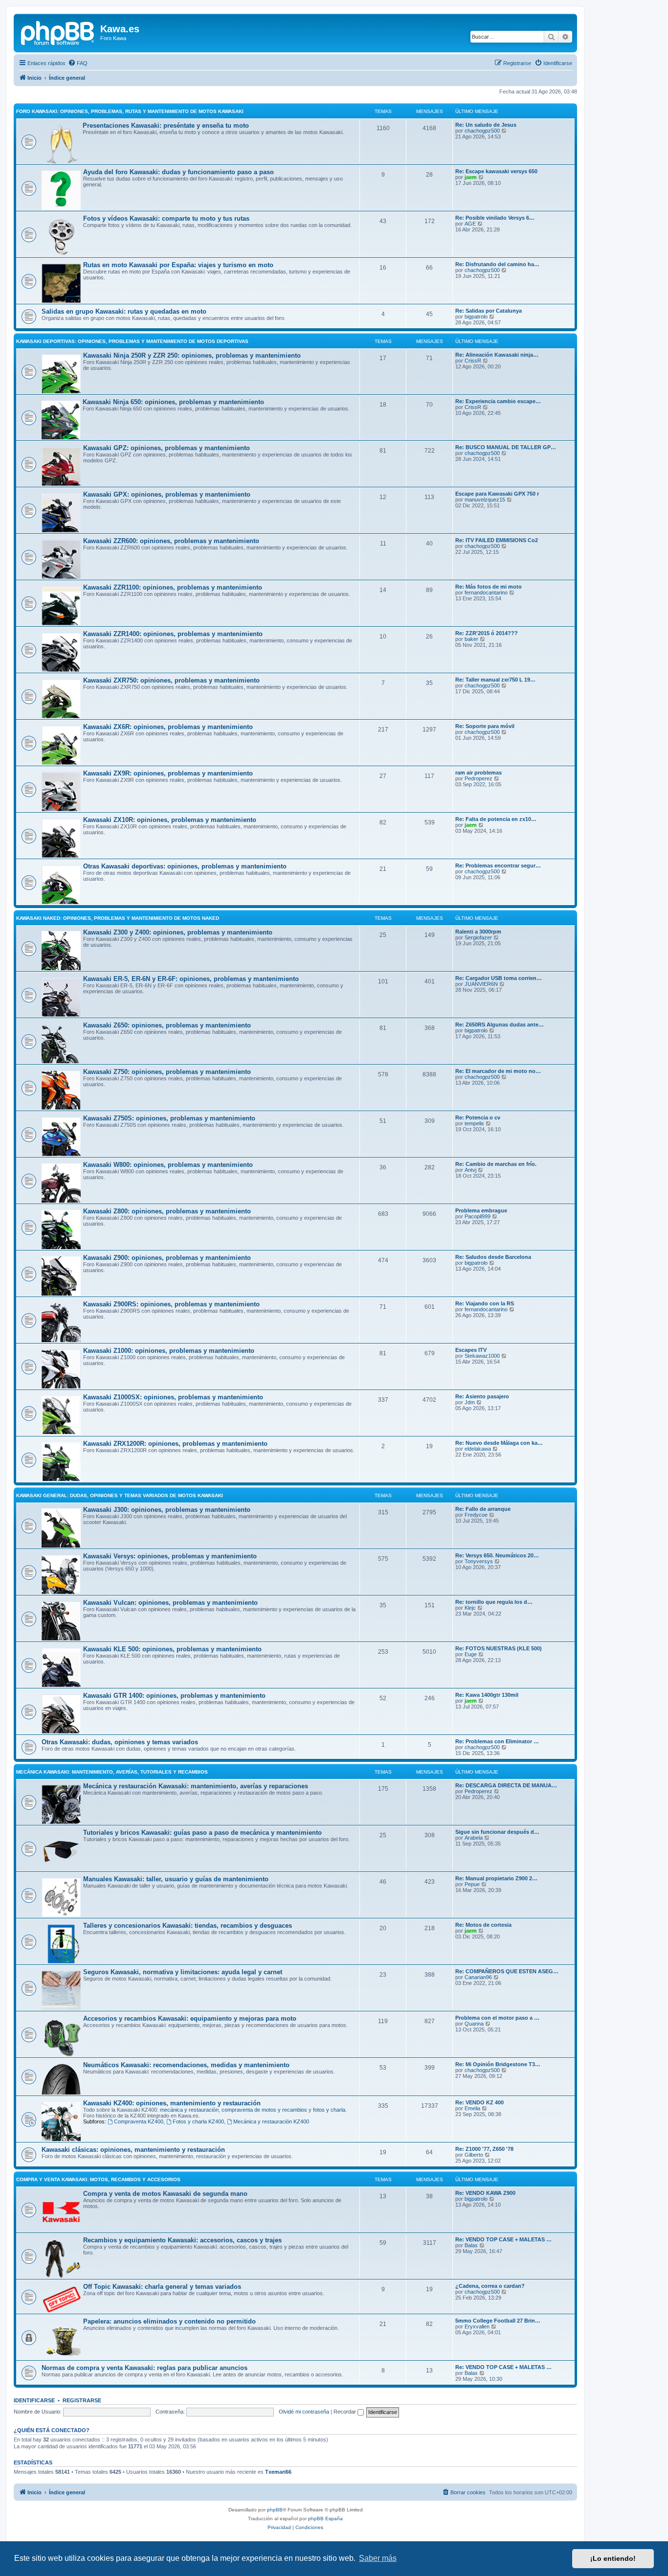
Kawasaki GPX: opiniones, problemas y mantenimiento (167, 494)
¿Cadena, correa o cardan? (490, 2286)
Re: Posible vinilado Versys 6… (495, 218)
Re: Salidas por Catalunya (489, 311)
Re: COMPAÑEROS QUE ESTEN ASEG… (507, 1971)
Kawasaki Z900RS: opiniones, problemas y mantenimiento (171, 1304)
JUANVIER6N (481, 984)
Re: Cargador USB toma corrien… (499, 978)
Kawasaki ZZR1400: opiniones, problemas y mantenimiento (173, 634)
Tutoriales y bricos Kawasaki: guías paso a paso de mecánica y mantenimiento (202, 1833)
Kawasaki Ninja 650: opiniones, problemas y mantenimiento (173, 402)
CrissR (473, 361)
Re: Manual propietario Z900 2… (496, 1878)
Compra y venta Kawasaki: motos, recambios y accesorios (98, 2179)
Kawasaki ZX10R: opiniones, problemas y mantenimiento (170, 820)
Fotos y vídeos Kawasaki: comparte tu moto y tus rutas (166, 218)
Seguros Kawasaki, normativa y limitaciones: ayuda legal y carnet (183, 1972)
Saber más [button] (378, 2558)
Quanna (474, 2024)
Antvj (470, 1170)
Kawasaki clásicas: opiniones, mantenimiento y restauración (133, 2150)
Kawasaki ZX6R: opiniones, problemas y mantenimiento (168, 727)
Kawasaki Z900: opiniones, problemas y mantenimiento (167, 1258)
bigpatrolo (476, 317)
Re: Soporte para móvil (485, 726)
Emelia (472, 2108)
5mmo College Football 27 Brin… (498, 2321)
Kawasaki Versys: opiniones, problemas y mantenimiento (170, 1556)
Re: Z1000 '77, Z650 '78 (484, 2149)
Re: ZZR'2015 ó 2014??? (487, 633)
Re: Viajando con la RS (485, 1303)
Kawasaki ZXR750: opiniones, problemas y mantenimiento (171, 680)
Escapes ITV (471, 1350)
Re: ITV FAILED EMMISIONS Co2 (497, 540)
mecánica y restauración (189, 2110)
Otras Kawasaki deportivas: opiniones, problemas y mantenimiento (185, 866)
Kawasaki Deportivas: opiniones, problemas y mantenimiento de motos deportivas (132, 341)
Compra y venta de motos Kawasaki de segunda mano (165, 2194)
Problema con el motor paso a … (497, 2018)
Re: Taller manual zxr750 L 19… (495, 680)
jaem (471, 177)
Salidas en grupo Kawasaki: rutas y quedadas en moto (124, 311)
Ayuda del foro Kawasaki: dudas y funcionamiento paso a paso (178, 172)
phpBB (275, 2510)
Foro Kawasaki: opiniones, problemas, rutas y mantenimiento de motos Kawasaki (130, 111)
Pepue (472, 1884)
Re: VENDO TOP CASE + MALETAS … (503, 2239)
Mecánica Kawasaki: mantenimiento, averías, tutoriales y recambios (112, 1772)
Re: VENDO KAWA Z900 (485, 2193)
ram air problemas (479, 773)
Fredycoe (476, 1515)
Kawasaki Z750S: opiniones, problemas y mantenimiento (169, 1118)
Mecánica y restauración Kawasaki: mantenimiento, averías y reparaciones (196, 1786)
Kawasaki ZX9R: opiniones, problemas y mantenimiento (168, 773)
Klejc (470, 1608)
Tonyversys (479, 1561)
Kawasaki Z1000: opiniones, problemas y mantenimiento (169, 1351)
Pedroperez (479, 778)
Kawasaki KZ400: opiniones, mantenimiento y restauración (172, 2103)
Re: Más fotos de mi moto (489, 587)
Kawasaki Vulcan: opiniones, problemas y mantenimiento (170, 1603)
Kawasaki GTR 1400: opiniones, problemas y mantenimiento (174, 1696)
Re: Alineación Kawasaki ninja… (497, 355)
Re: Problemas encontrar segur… (498, 866)
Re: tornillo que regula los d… (494, 1602)
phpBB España (325, 2519)
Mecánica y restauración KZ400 (271, 2121)
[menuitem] (78, 63)
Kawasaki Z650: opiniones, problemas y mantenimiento (167, 1025)
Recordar (345, 2412)
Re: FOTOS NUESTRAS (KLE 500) (499, 1648)
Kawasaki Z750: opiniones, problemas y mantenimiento (167, 1072)
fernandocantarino (486, 593)
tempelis (474, 1123)
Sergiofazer (478, 937)
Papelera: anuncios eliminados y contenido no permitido (169, 2321)
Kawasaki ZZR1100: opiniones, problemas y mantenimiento (173, 587)
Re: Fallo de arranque (483, 1509)
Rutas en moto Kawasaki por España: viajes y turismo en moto (178, 265)
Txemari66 (278, 2472)
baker (471, 639)
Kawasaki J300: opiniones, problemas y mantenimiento (167, 1510)
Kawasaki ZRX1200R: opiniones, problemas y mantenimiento (175, 1444)
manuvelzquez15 (485, 500)
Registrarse (82, 2400)
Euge (471, 1654)
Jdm (470, 1402)
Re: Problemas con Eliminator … (497, 1741)
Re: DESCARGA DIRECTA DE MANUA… (506, 1785)
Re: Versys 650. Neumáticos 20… (497, 1555)
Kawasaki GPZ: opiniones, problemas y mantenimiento (167, 448)
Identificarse (34, 2400)
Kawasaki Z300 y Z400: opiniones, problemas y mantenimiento (178, 932)
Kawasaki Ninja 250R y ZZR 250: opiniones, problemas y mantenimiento (192, 355)
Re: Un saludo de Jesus (486, 125)
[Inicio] (58, 32)
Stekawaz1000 (482, 1356)
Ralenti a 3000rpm (478, 932)
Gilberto (474, 2155)
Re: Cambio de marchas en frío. (496, 1164)
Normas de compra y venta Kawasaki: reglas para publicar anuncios (145, 2368)
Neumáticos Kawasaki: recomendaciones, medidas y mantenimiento (186, 2065)
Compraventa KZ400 (139, 2121)
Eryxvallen (477, 2326)
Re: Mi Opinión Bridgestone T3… (498, 2064)
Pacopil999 (478, 1216)
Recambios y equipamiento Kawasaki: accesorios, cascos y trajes (182, 2240)
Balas (471, 2245)
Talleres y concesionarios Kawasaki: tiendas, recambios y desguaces (188, 1926)
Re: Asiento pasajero (482, 1396)
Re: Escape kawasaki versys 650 (496, 171)
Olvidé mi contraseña (304, 2412)
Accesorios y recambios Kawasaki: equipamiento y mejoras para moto (190, 2018)
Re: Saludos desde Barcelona (493, 1257)
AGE (470, 224)
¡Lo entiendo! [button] (613, 2558)
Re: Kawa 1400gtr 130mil (487, 1695)
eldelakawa (478, 1449)
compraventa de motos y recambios (264, 2110)
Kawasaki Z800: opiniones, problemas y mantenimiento (167, 1211)
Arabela (474, 1838)
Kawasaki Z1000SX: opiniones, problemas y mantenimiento (173, 1397)
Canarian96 (478, 1977)
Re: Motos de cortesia (483, 1925)
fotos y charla (329, 2110)
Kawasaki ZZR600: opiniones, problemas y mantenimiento (171, 541)
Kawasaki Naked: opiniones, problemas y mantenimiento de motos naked (118, 918)
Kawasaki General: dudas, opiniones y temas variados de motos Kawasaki (120, 1495)
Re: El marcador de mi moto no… (498, 1071)
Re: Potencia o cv (478, 1117)
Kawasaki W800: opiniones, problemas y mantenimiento (168, 1165)
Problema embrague (481, 1210)
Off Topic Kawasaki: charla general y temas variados (162, 2287)
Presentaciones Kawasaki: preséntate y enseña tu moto (166, 125)
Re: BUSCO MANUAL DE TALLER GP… (506, 447)
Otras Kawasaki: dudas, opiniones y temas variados (120, 1742)
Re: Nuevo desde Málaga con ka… (499, 1443)
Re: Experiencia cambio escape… (498, 401)
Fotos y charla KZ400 (198, 2121)
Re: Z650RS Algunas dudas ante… (500, 1025)
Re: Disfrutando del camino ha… (497, 264)
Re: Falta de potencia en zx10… (496, 819)
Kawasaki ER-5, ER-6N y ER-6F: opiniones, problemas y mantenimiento (191, 979)
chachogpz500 (482, 131)
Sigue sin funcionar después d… (497, 1832)
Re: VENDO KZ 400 (479, 2102)
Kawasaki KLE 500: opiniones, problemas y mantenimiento (172, 1649)
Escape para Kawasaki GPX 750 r (497, 494)
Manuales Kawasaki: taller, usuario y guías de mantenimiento (176, 1879)
